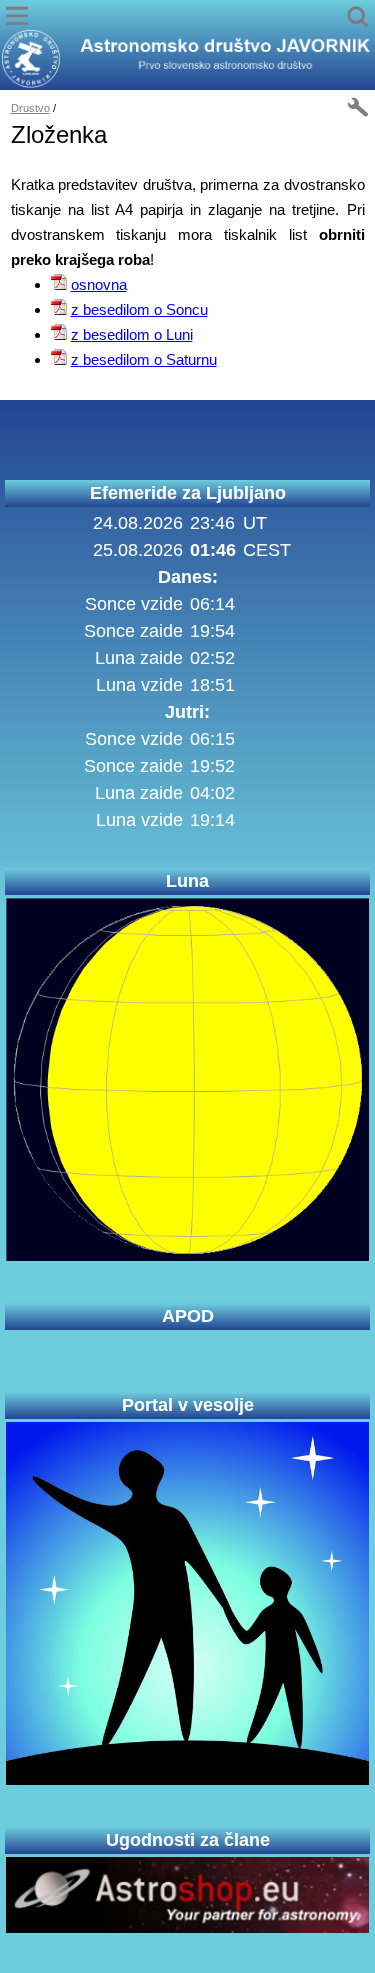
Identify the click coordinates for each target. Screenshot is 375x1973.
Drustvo (30, 108)
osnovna (99, 284)
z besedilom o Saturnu (144, 359)
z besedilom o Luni (132, 334)
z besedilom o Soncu (139, 309)
